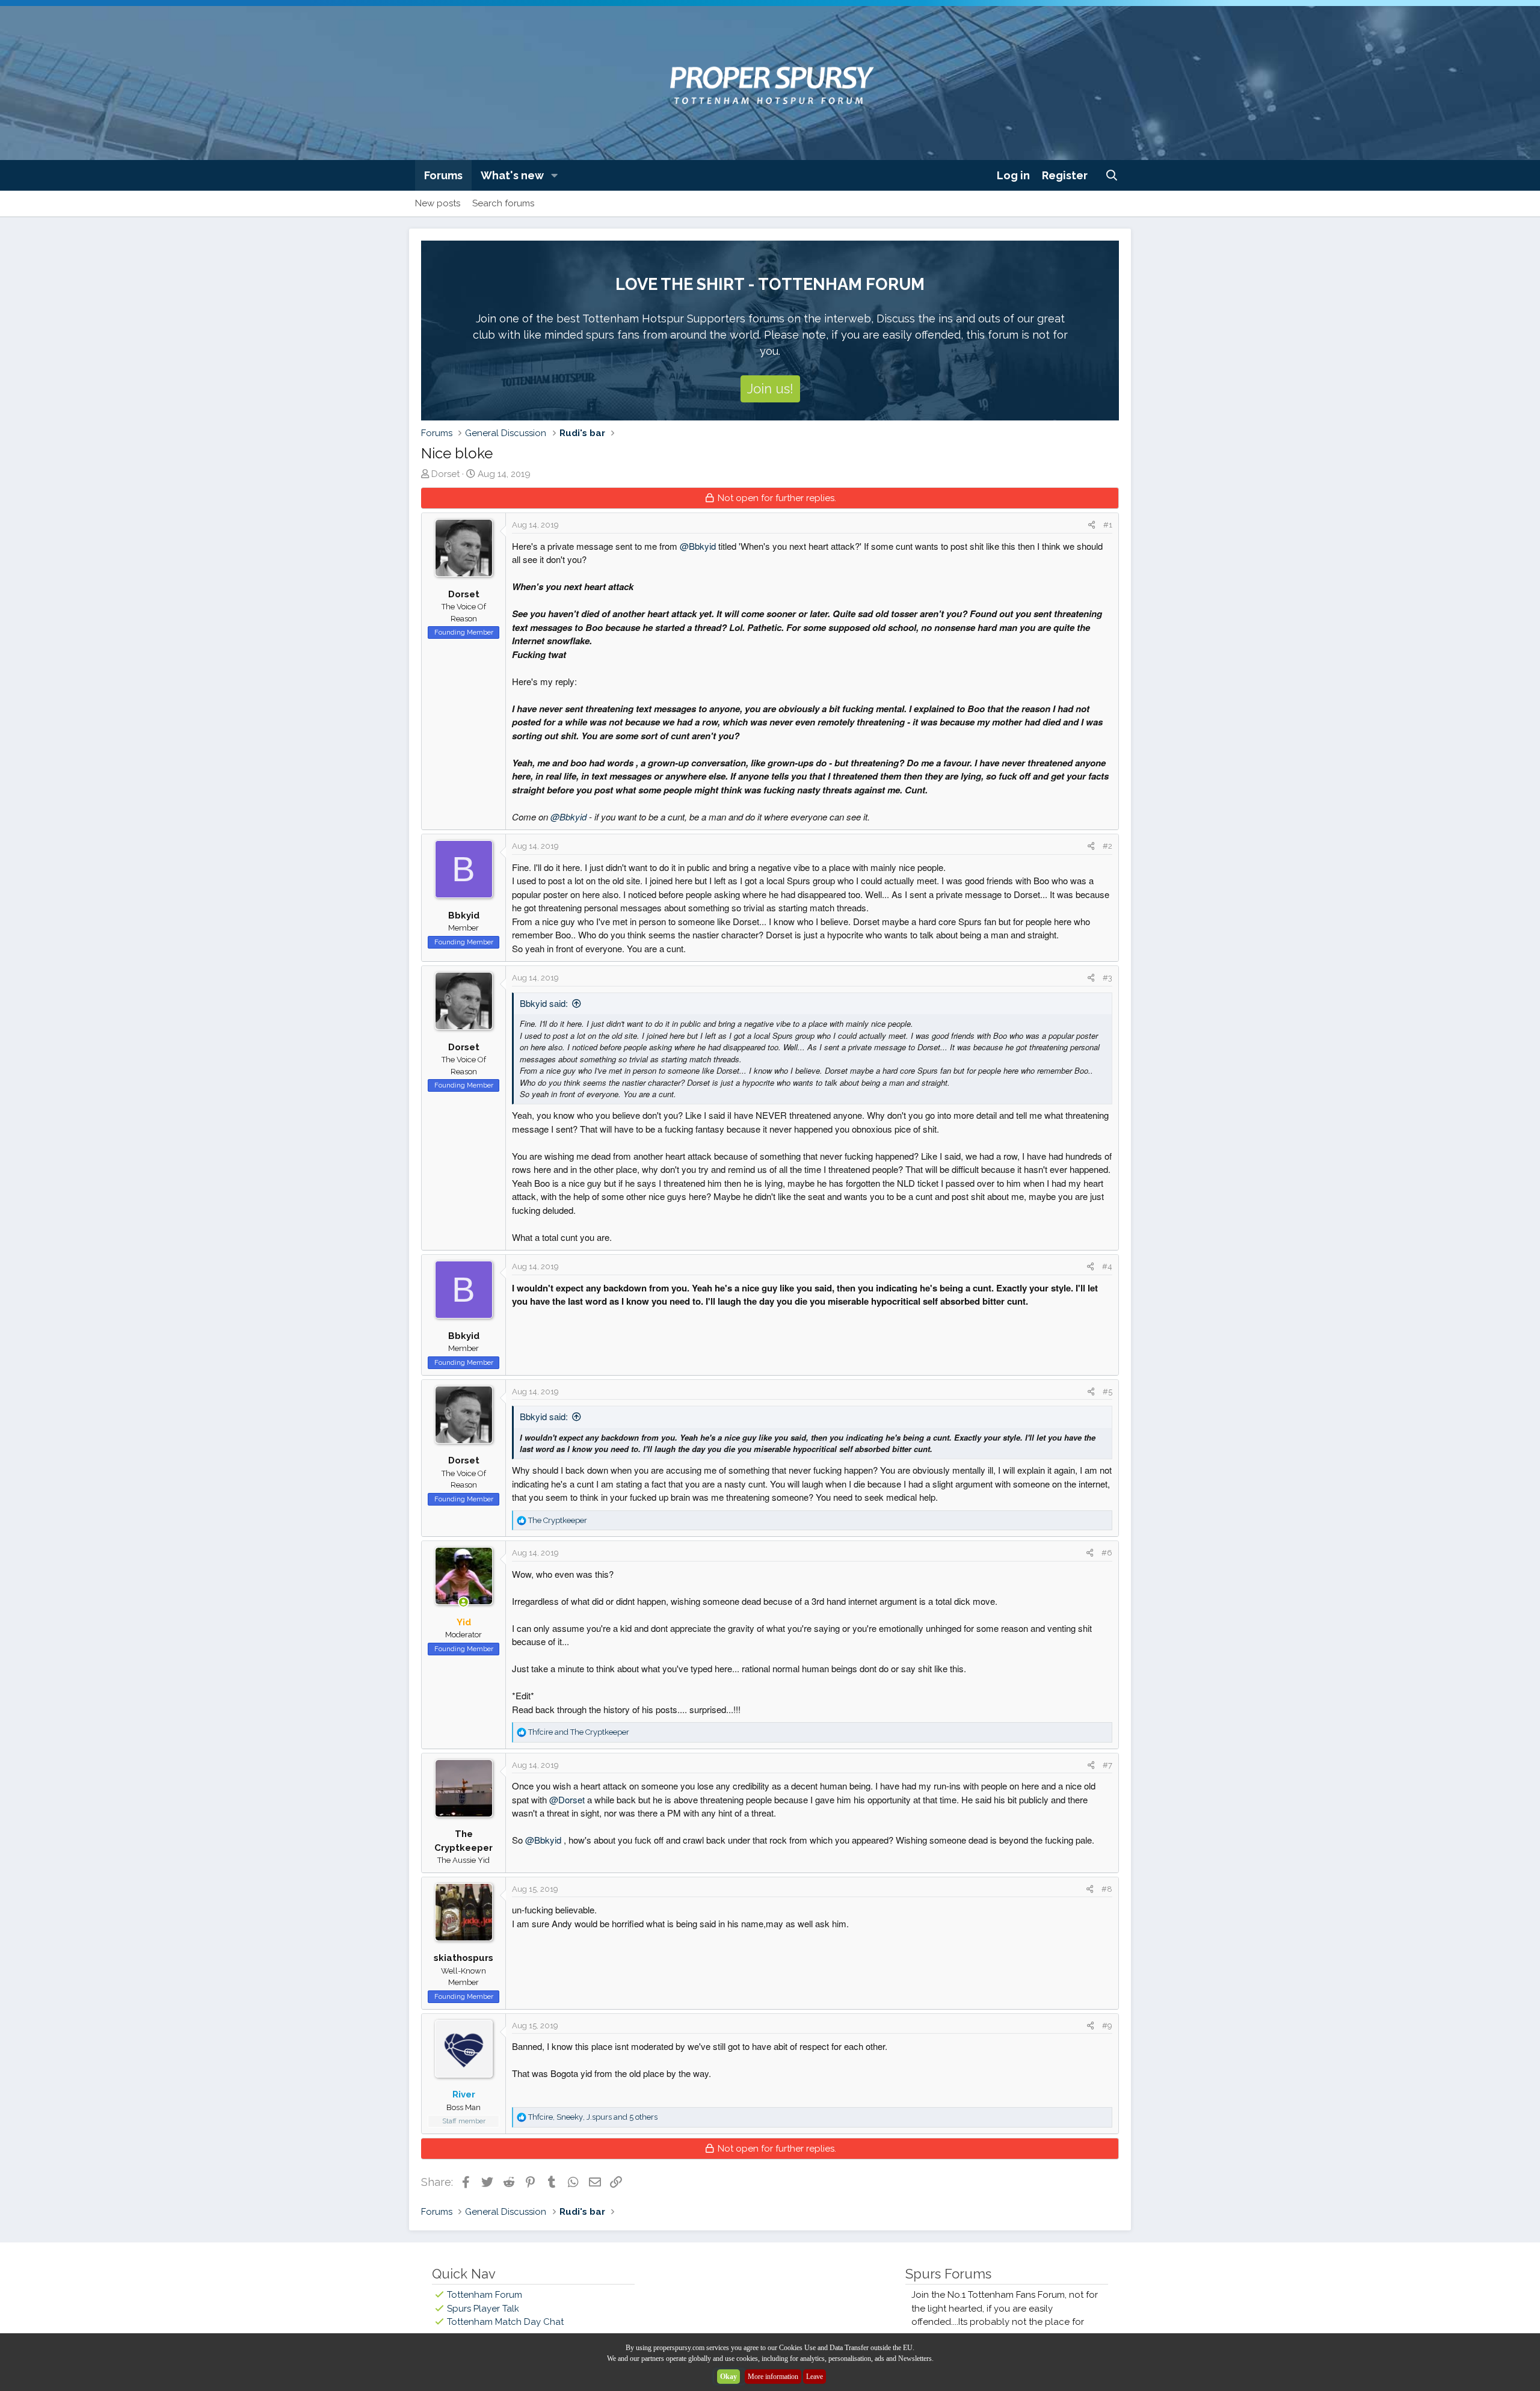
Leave (815, 2377)
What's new (512, 175)
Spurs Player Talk (483, 2309)
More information (773, 2377)
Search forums (503, 203)
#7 (1107, 1765)
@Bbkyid (698, 546)
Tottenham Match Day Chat (505, 2322)
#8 (1107, 1889)
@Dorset (567, 1799)
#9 (1107, 2026)
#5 (1107, 1392)
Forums (443, 175)
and (579, 1732)
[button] (555, 175)
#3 (1107, 978)
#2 (1107, 846)
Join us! (770, 389)
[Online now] (464, 1603)
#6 (1107, 1553)
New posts (438, 203)
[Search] (1112, 175)
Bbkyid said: (544, 1003)
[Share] (1092, 525)
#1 (1108, 525)
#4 (1107, 1266)
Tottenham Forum (485, 2295)
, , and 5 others (593, 2117)
